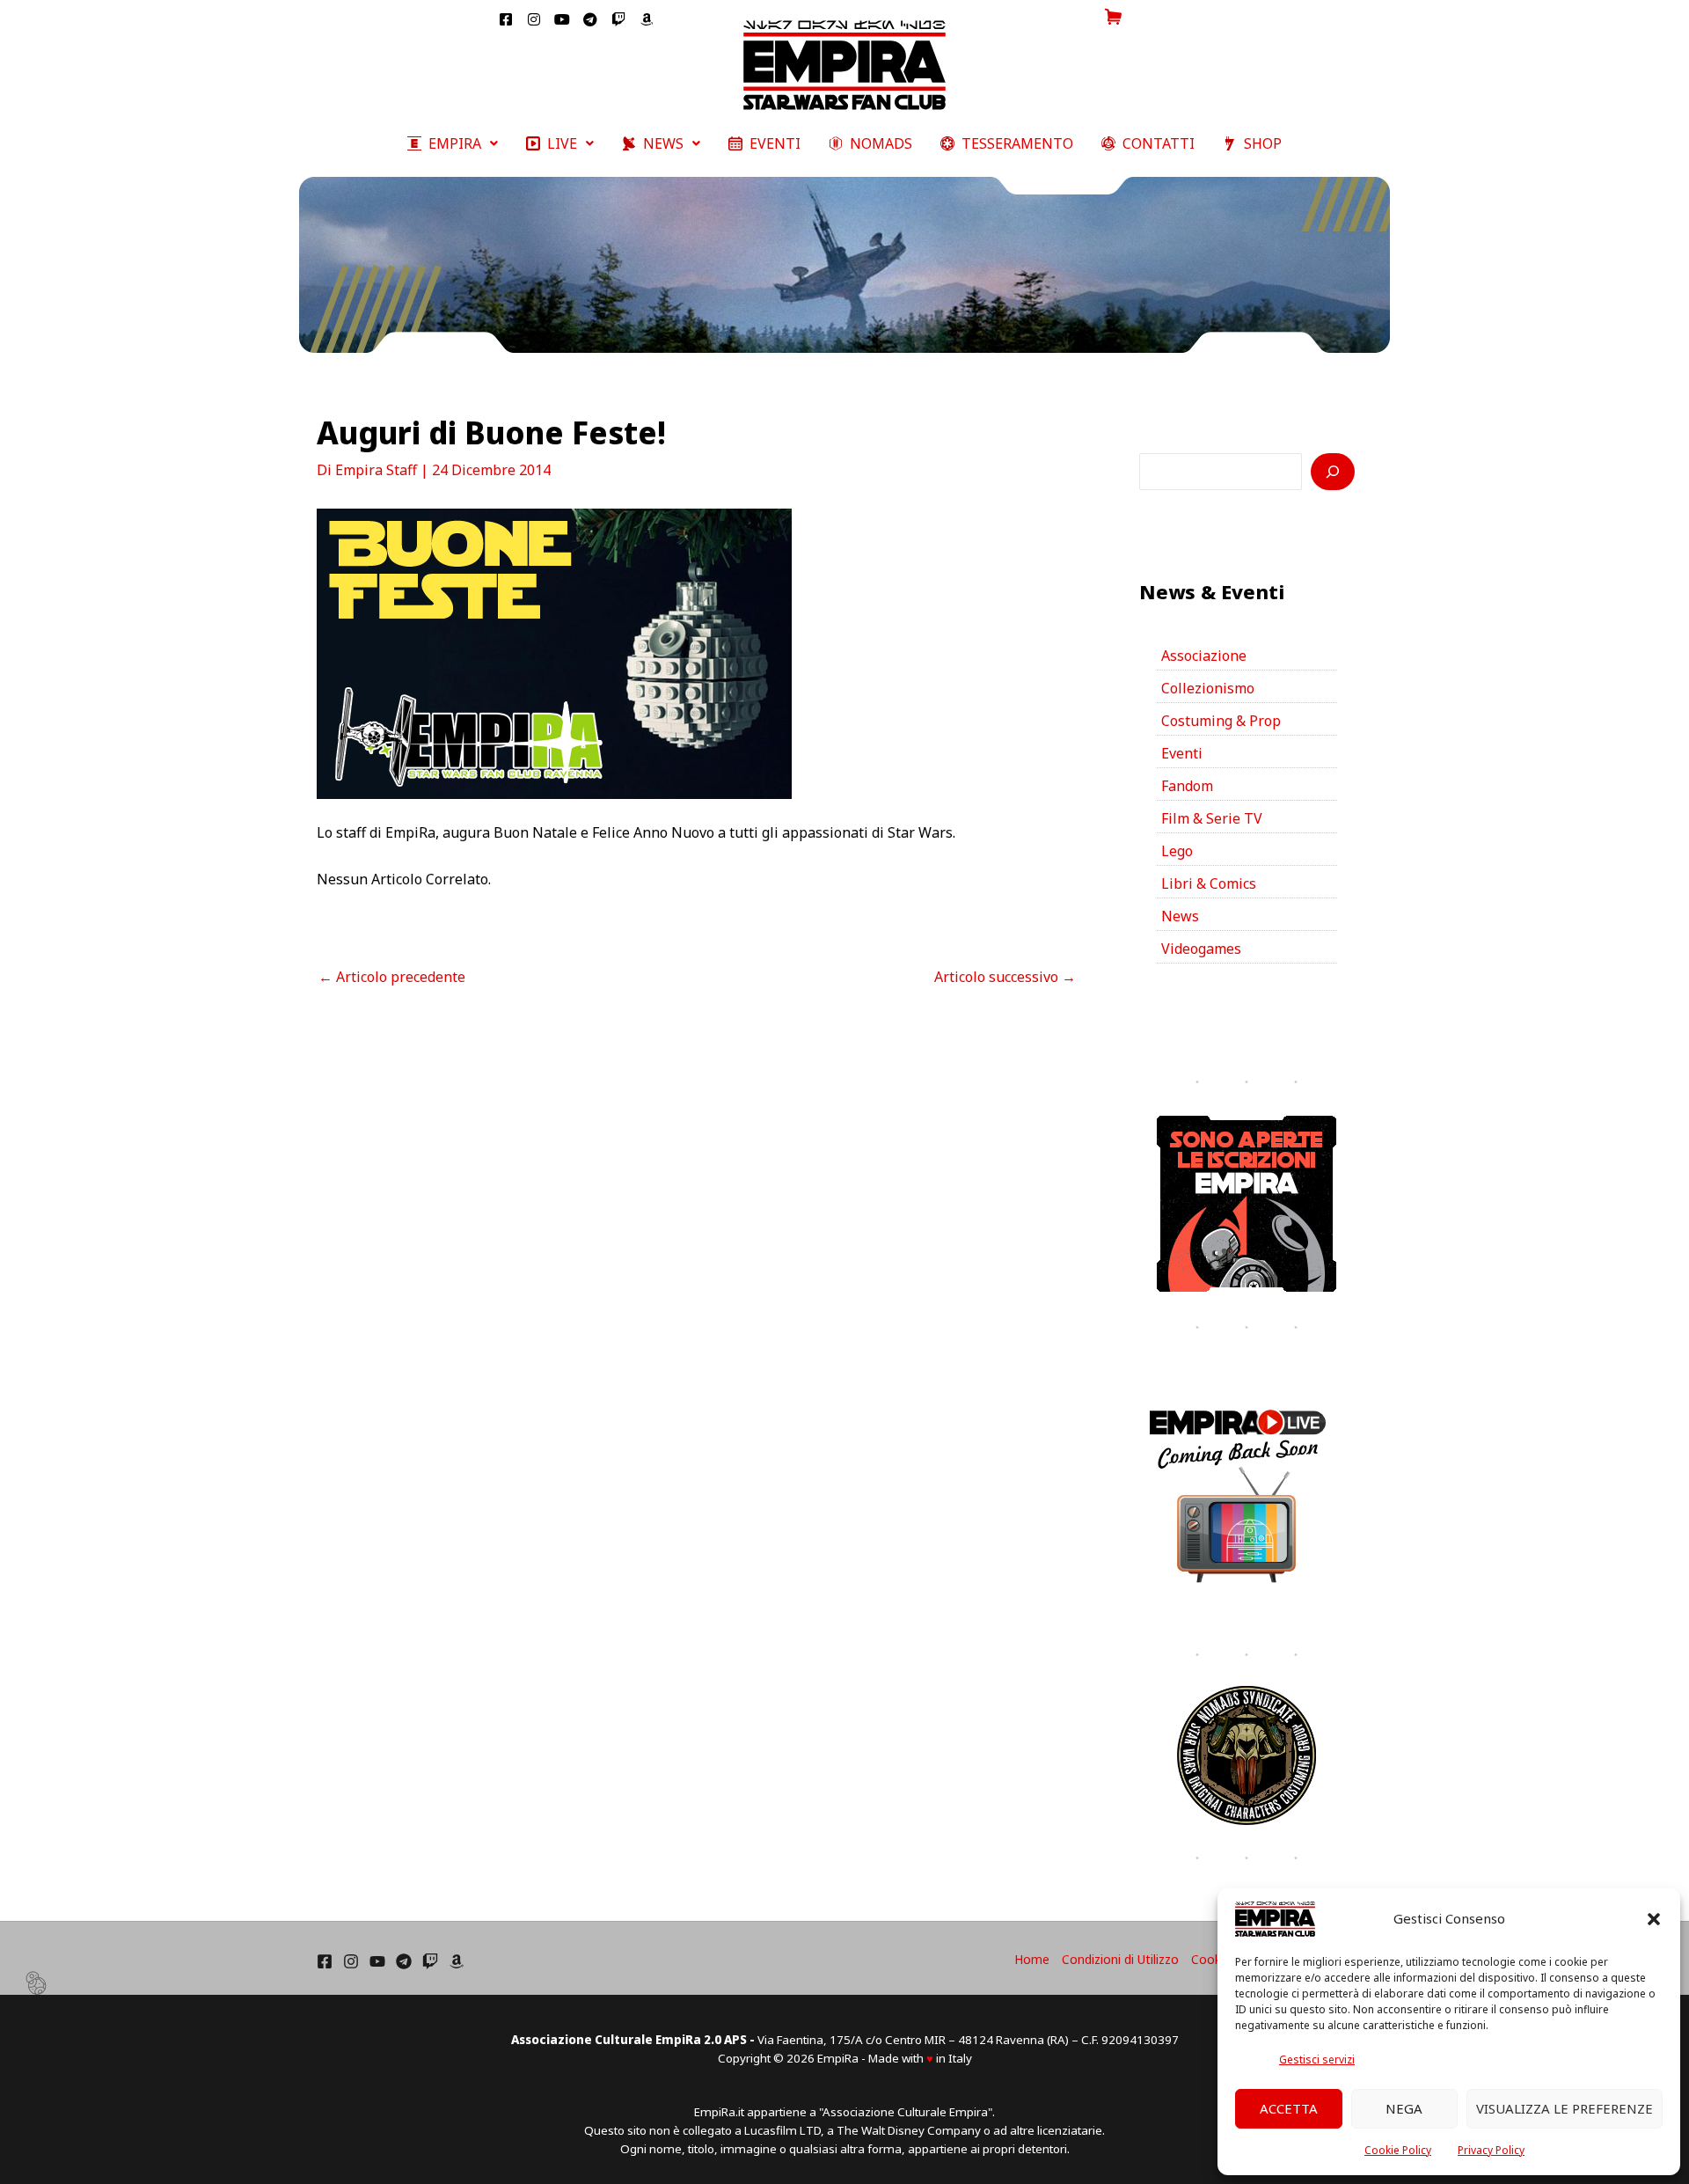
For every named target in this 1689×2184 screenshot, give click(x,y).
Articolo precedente (392, 977)
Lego (1177, 851)
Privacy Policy (1491, 2150)
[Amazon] (457, 1961)
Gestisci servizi (1317, 2059)
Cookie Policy (1398, 2150)
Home (1032, 1959)
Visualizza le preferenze (1565, 2108)
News (1180, 916)
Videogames (1201, 949)
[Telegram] (404, 1961)
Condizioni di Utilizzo (1120, 1959)
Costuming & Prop (1221, 721)
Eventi (1182, 753)
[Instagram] (351, 1961)
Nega (1404, 2108)
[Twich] (430, 1961)
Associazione (1204, 656)
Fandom (1187, 786)
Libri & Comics (1209, 883)
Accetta (1289, 2108)
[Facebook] (325, 1961)
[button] (1654, 1919)
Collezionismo (1208, 688)
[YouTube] (377, 1961)
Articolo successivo (1005, 977)
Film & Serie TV (1212, 818)
